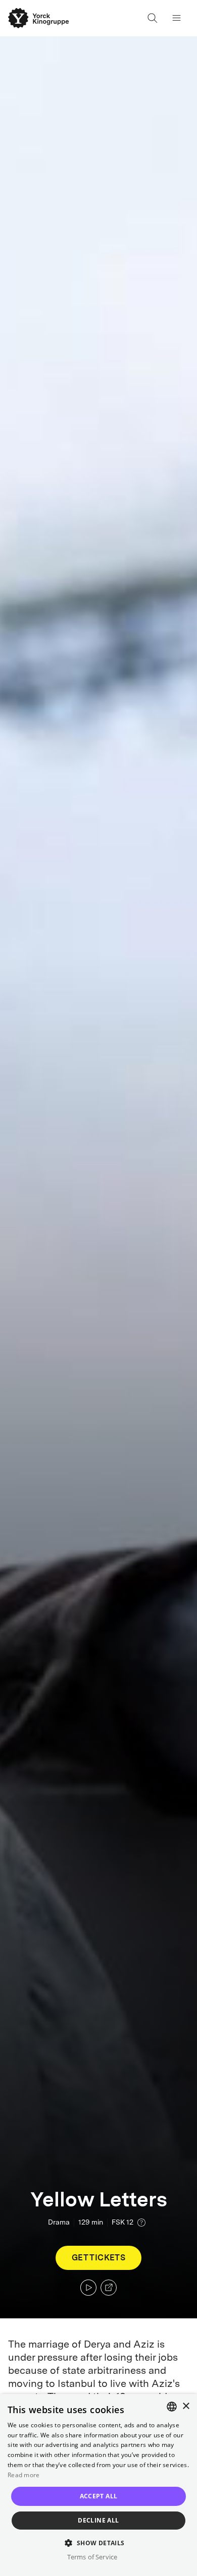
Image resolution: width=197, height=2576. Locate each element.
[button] (98, 2542)
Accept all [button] (99, 2496)
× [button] (186, 2406)
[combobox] (172, 2407)
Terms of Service (92, 2557)
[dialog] (98, 2485)
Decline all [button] (98, 2520)
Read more (24, 2475)
